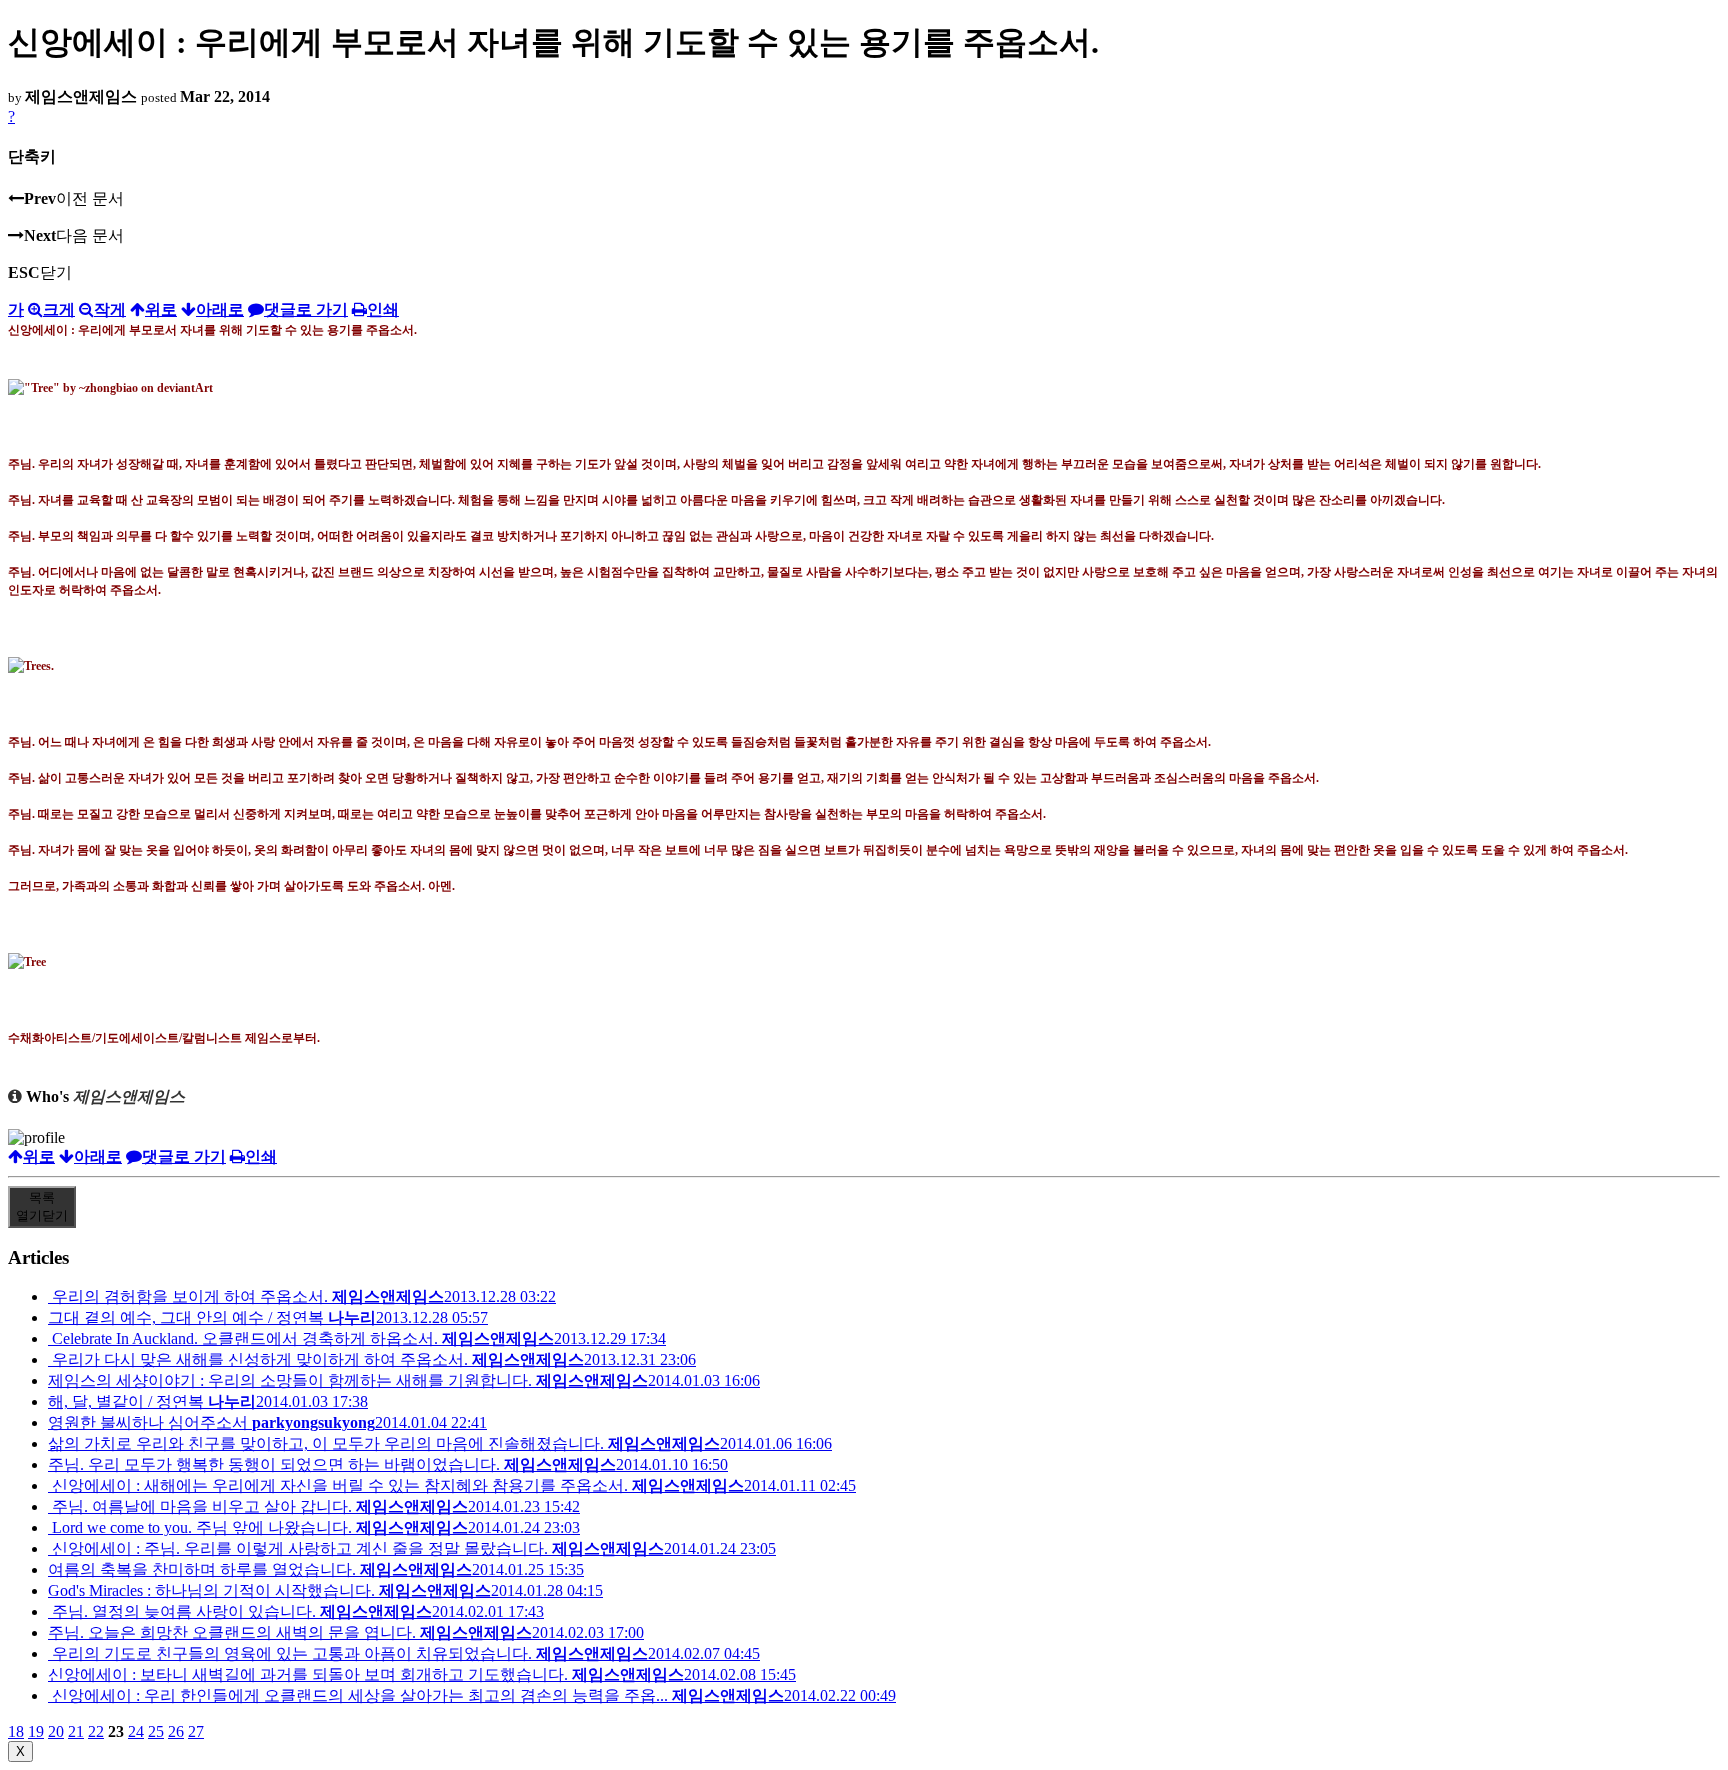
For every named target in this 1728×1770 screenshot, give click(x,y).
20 (56, 1731)
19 (36, 1731)
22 (96, 1731)
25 (156, 1731)
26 (176, 1731)
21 (76, 1731)
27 (196, 1731)
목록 (42, 1206)
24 (136, 1731)
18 (16, 1731)
